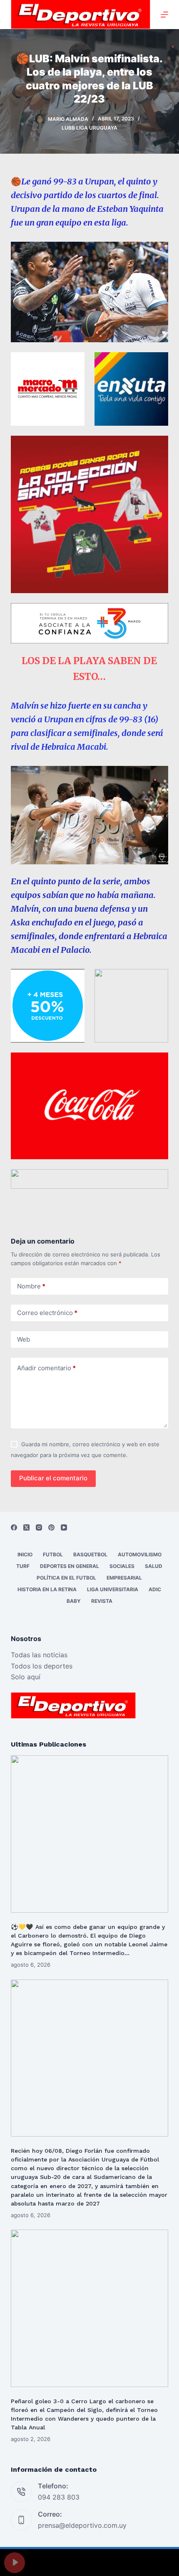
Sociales (122, 1566)
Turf (23, 1566)
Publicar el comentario (53, 1478)
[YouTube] (64, 1527)
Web (24, 1339)
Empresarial (124, 1578)
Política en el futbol (66, 1578)
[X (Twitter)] (26, 1527)
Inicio (25, 1554)
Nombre (31, 1286)
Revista (102, 1601)
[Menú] (164, 15)
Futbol (53, 1554)
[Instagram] (39, 1527)
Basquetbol (90, 1554)
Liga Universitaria (113, 1589)
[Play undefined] (15, 2563)
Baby (74, 1601)
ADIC (155, 1589)
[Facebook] (14, 1527)
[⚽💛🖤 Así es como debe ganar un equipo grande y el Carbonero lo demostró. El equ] (89, 1834)
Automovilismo (140, 1554)
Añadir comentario (46, 1368)
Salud (154, 1566)
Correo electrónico (47, 1313)
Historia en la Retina (47, 1589)
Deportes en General (70, 1566)
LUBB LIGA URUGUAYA (89, 128)
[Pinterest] (51, 1527)
